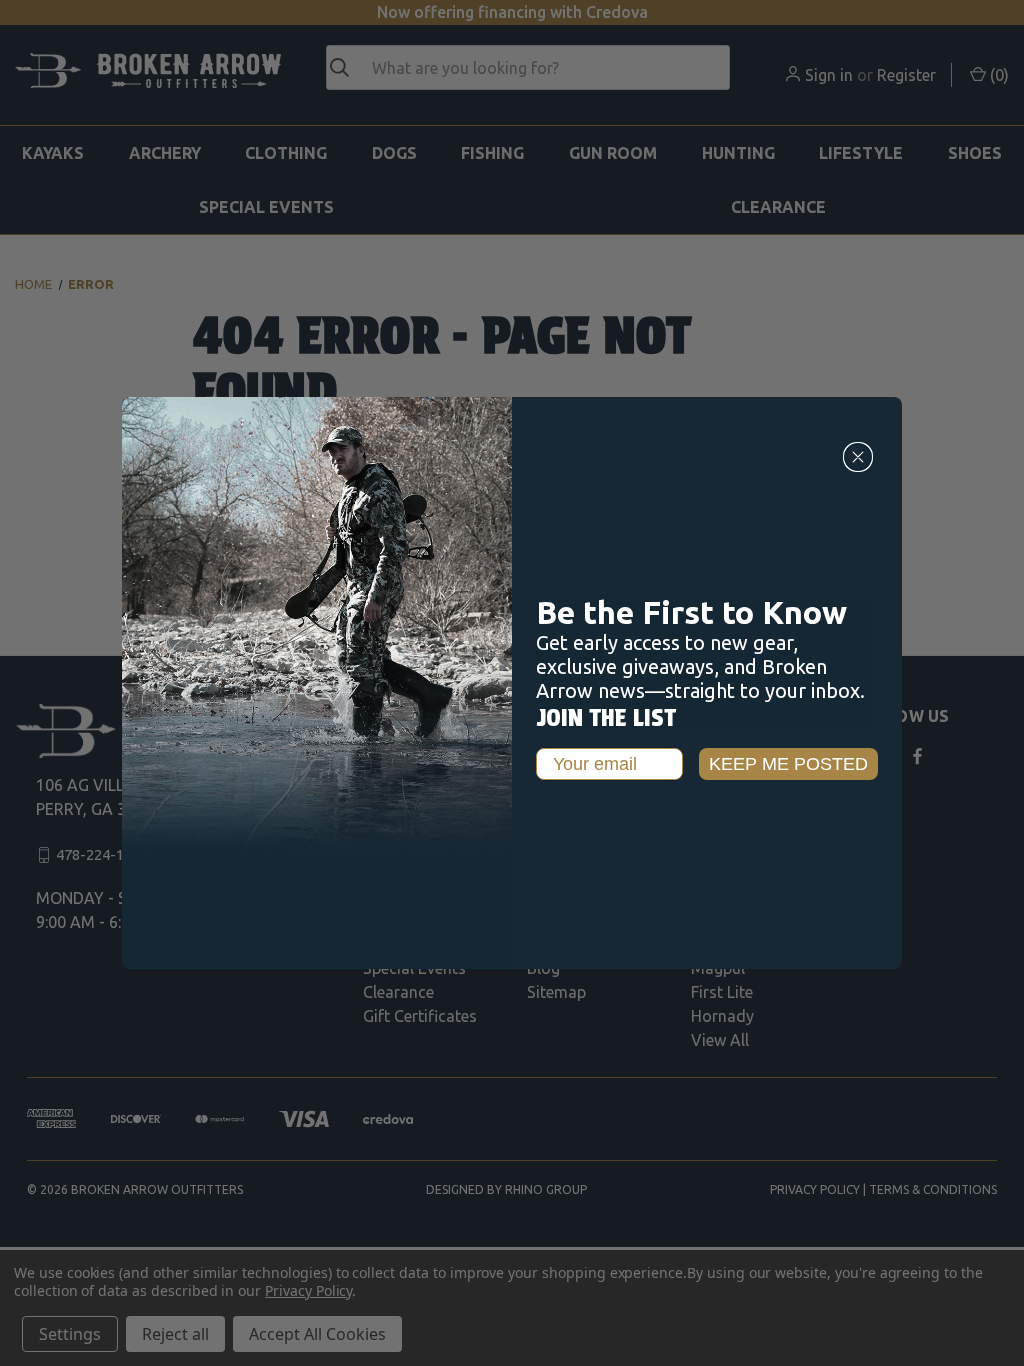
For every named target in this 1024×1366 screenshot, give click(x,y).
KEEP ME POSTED (788, 764)
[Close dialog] (858, 457)
